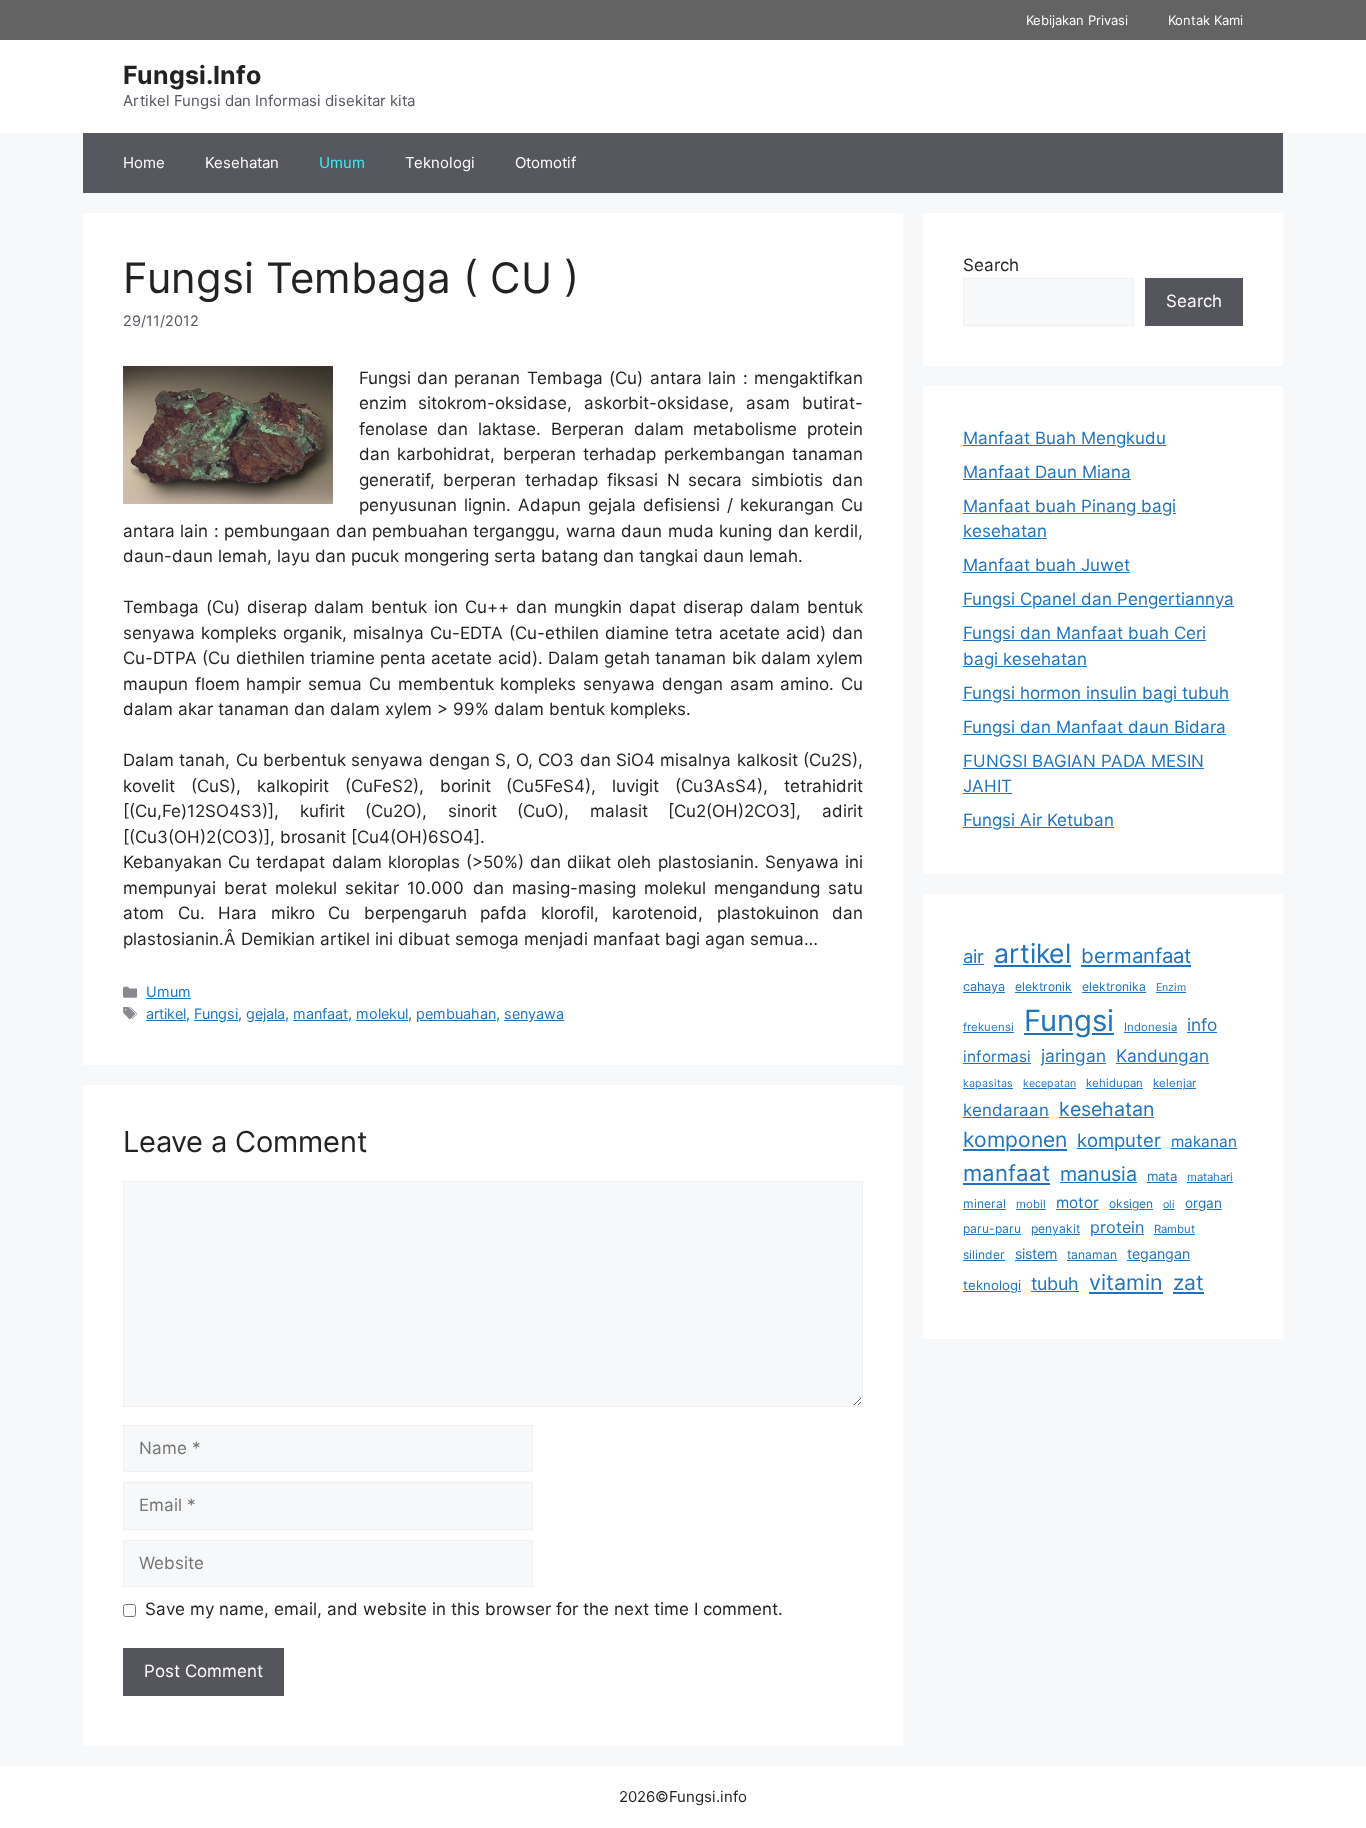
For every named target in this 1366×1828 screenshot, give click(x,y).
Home (144, 162)
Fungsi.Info (192, 75)
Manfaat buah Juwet (1046, 565)
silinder (984, 1254)
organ (1203, 1203)
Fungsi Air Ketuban (1038, 820)
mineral (984, 1203)
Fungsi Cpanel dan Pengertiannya (1098, 599)
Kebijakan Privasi (1077, 20)
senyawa (534, 1013)
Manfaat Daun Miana (1047, 472)
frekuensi (988, 1027)
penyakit (1055, 1228)
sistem (1036, 1253)
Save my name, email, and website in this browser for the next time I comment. (464, 1609)
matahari (1210, 1177)
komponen (1015, 1139)
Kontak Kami (1205, 20)
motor (1077, 1202)
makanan (1204, 1141)
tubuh (1055, 1283)
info (1202, 1024)
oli (1169, 1204)
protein (1117, 1227)
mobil (1031, 1204)
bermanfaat (1136, 955)
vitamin (1126, 1282)
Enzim (1171, 987)
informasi (997, 1056)
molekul (382, 1013)
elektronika (1114, 986)
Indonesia (1150, 1027)
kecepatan (1049, 1083)
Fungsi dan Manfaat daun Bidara (1094, 727)
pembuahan (456, 1013)
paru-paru (992, 1228)
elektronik (1043, 986)
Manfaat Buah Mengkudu (1064, 438)
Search (991, 265)
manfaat (320, 1013)
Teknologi (440, 162)
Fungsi (216, 1013)
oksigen (1131, 1203)
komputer (1119, 1140)
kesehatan (1106, 1109)
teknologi (992, 1285)
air (973, 956)
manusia (1098, 1174)
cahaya (984, 986)
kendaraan (1006, 1110)
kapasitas (988, 1083)
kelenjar (1174, 1083)
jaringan (1073, 1055)
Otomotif (545, 162)
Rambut (1174, 1229)
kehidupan (1114, 1083)
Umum (342, 162)
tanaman (1092, 1254)
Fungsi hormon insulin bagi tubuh (1096, 693)
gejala (265, 1013)
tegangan (1158, 1253)
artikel (166, 1013)
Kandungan (1162, 1055)
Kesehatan (242, 162)
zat (1188, 1282)
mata (1162, 1176)
